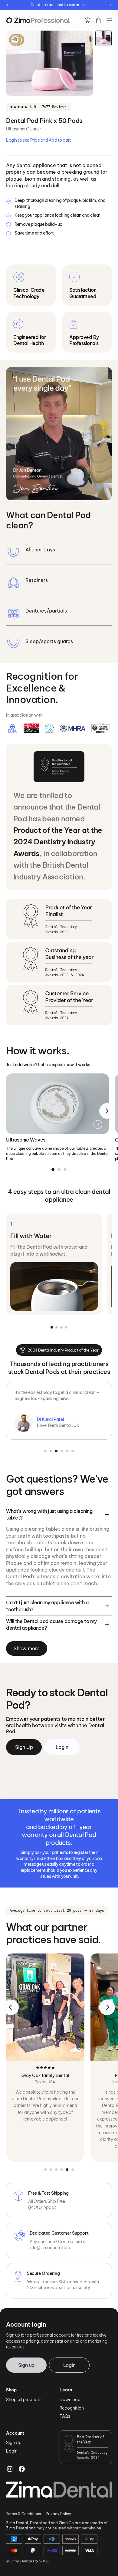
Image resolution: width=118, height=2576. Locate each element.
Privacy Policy (58, 2514)
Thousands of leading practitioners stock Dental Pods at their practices (59, 1368)
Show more (27, 1648)
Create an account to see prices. (59, 5)
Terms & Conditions (23, 2514)
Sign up (26, 2365)
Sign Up (14, 2443)
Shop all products (24, 2400)
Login (69, 2365)
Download (70, 2400)
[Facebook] (22, 2469)
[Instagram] (10, 2469)
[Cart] (98, 20)
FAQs (65, 2416)
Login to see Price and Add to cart (39, 140)
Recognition (72, 2408)
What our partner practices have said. (53, 1934)
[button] (109, 20)
